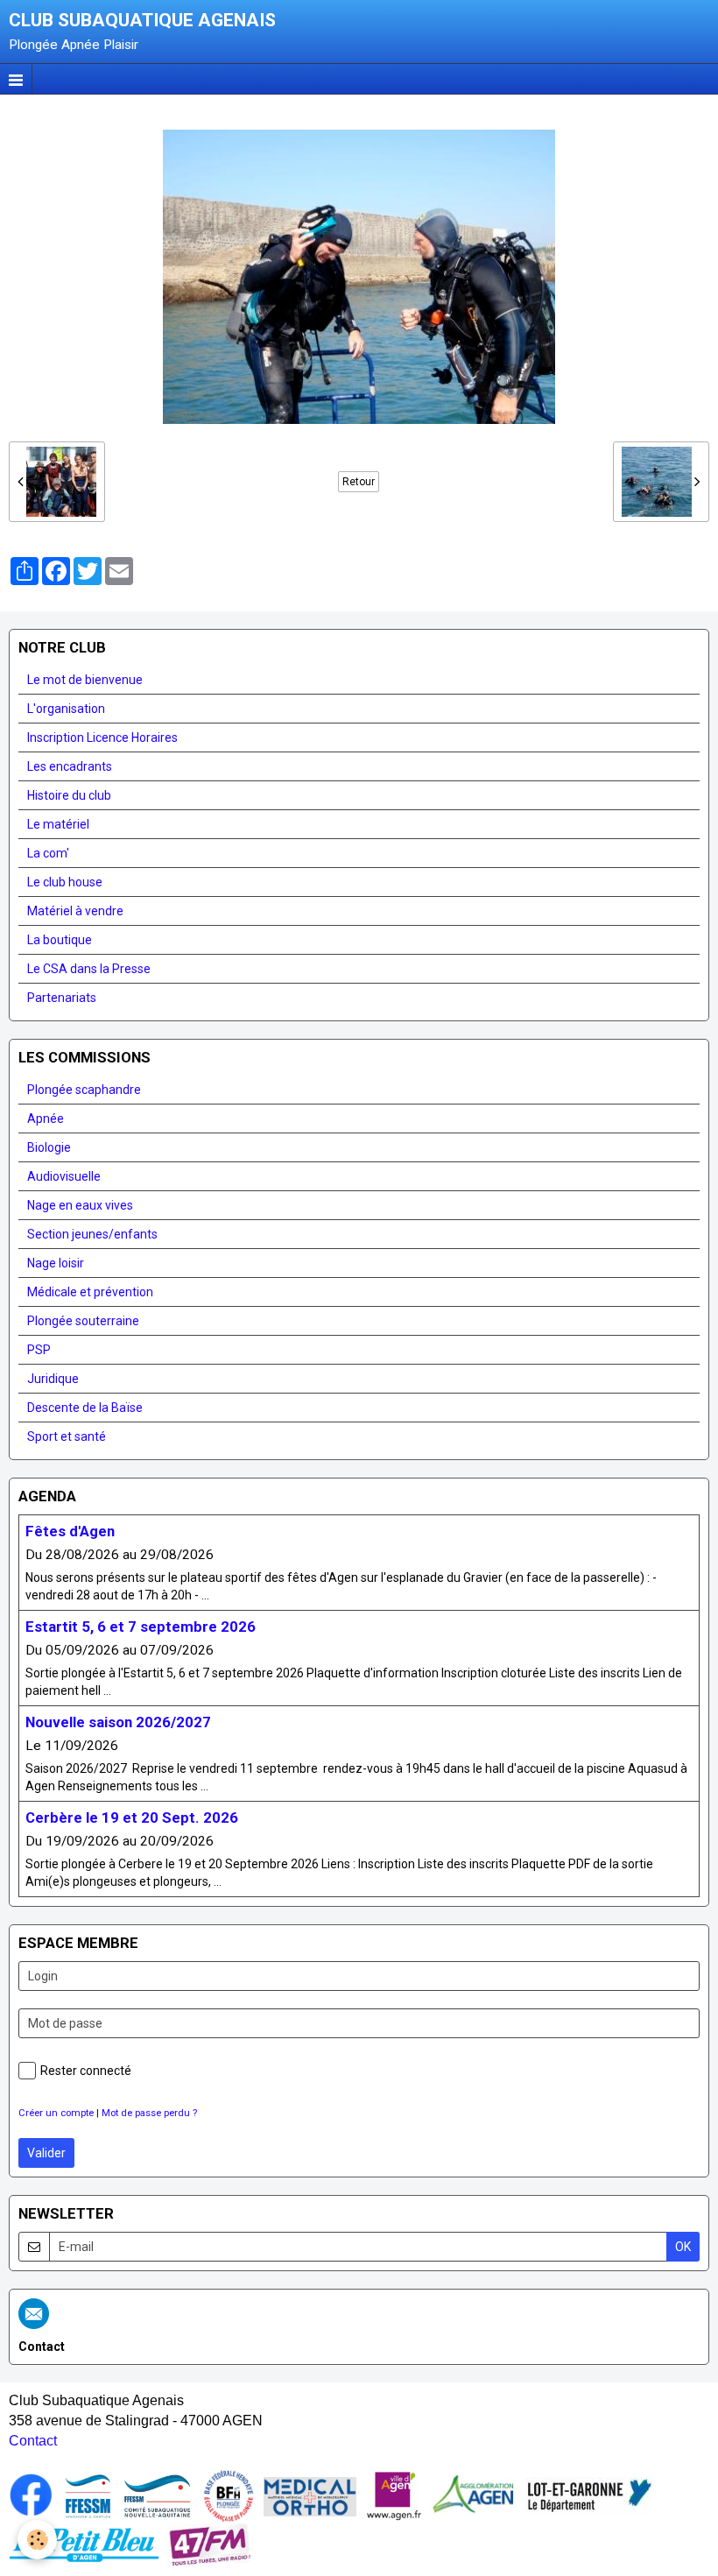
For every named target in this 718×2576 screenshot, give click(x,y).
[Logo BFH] (229, 2495)
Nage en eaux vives (80, 1205)
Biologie (49, 1147)
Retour (359, 482)
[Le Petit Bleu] (84, 2544)
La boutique (60, 940)
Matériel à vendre (75, 911)
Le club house (65, 882)
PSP (39, 1350)
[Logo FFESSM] (88, 2495)
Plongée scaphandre (84, 1090)
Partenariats (62, 998)
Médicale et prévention (90, 1292)
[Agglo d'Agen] (473, 2495)
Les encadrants (70, 766)
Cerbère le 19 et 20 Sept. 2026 (132, 1817)
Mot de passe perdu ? (149, 2113)
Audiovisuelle (64, 1176)
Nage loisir (56, 1263)
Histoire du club (69, 795)
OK (683, 2247)
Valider (46, 2153)
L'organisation (66, 709)
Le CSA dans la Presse (89, 969)
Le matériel (58, 824)
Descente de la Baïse (85, 1408)
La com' (48, 853)
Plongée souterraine (83, 1321)
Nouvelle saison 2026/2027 (118, 1722)
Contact (33, 2441)
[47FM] (210, 2544)
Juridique (53, 1379)
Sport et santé (67, 1436)
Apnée (46, 1119)
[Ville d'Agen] (394, 2495)
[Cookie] (37, 2540)
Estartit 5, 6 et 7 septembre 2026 (141, 1627)
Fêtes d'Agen (70, 1531)
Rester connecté (86, 2071)
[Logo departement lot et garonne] (589, 2495)
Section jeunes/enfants (92, 1234)
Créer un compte (56, 2113)
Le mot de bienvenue (85, 680)
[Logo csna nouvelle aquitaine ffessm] (157, 2495)
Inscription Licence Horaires (102, 738)
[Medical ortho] (310, 2495)
